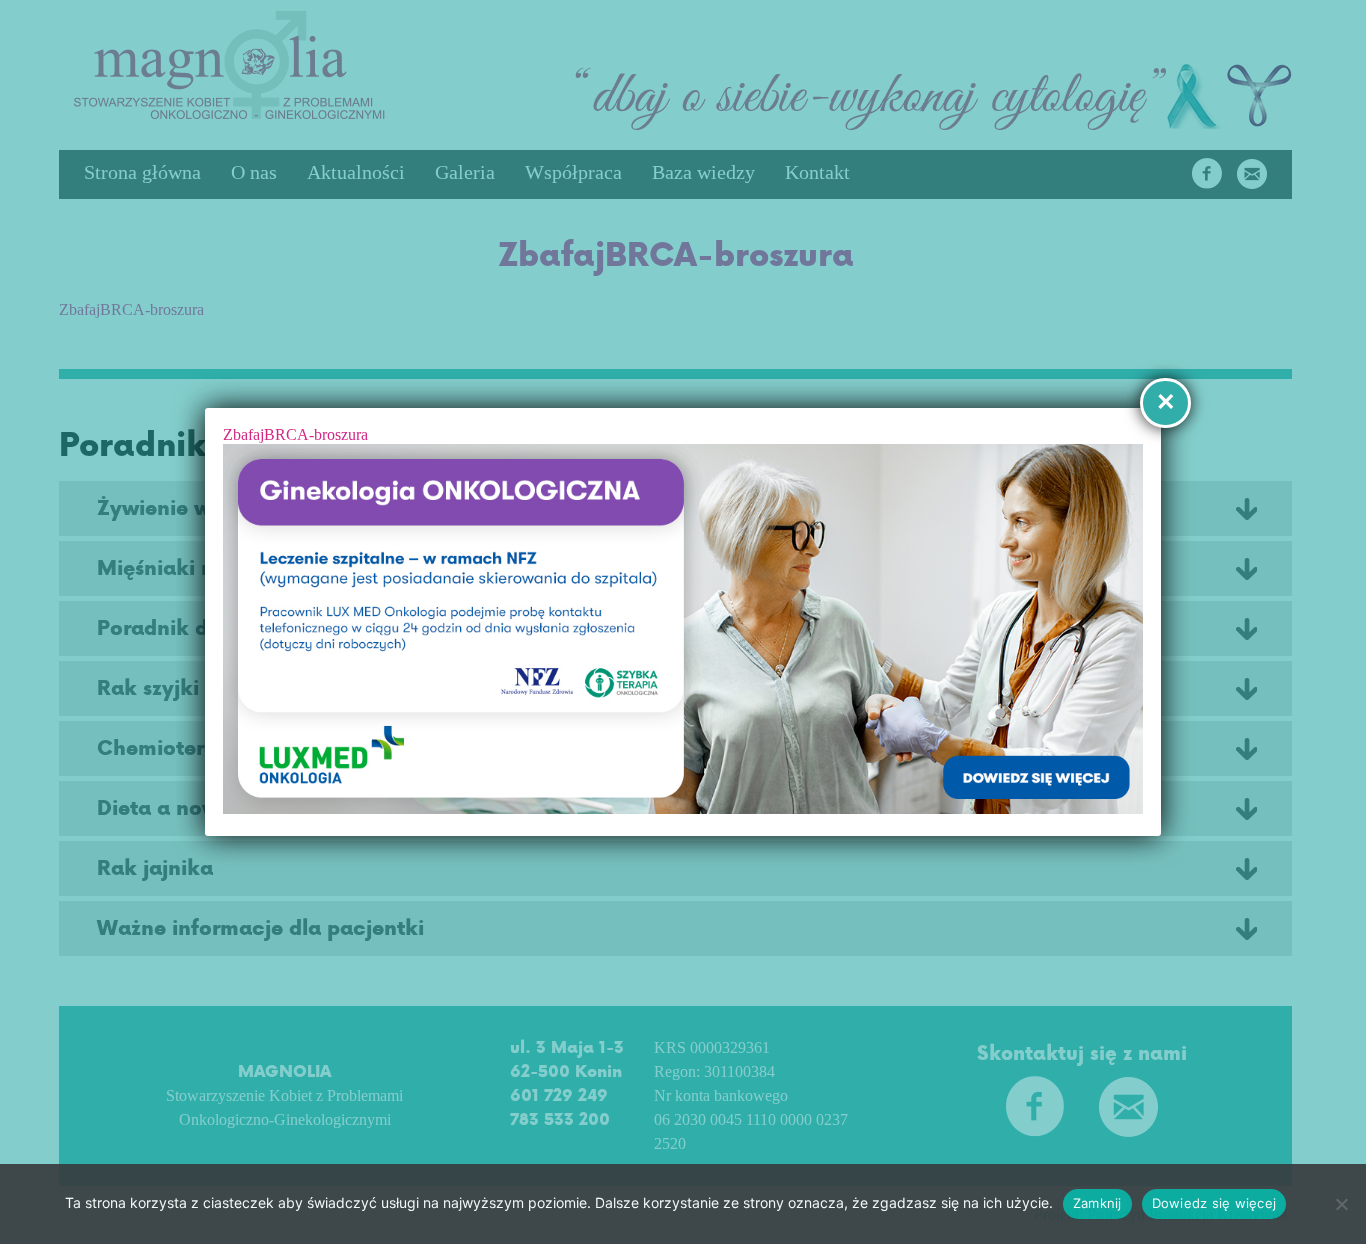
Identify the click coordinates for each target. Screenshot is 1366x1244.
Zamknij (1097, 1203)
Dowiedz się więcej (1214, 1203)
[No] (1341, 1204)
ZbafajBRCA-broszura (295, 434)
